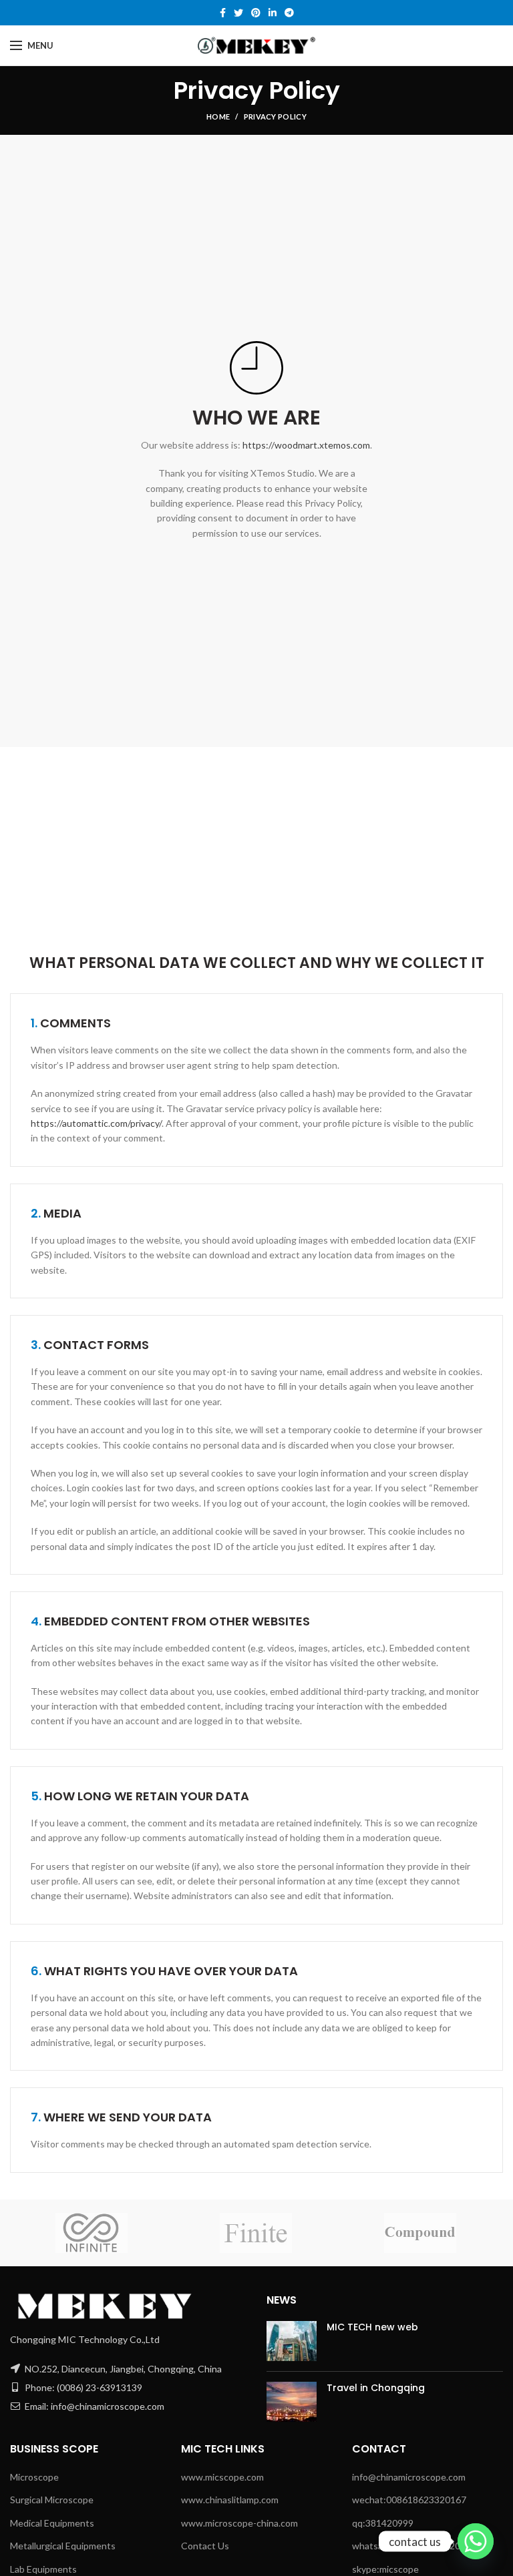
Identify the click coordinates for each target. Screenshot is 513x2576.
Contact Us (205, 2546)
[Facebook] (223, 13)
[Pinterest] (256, 13)
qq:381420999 (383, 2523)
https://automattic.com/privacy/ (96, 1123)
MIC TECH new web (372, 2327)
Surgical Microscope (52, 2500)
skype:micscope (385, 2569)
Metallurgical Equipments (63, 2546)
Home (218, 116)
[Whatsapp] (476, 2541)
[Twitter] (238, 13)
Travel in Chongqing (376, 2388)
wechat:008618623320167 (409, 2500)
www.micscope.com (222, 2477)
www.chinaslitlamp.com (230, 2500)
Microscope (34, 2477)
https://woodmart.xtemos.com (306, 445)
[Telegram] (289, 13)
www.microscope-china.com (239, 2523)
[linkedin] (273, 13)
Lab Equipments (43, 2569)
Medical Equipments (52, 2523)
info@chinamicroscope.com (409, 2477)
